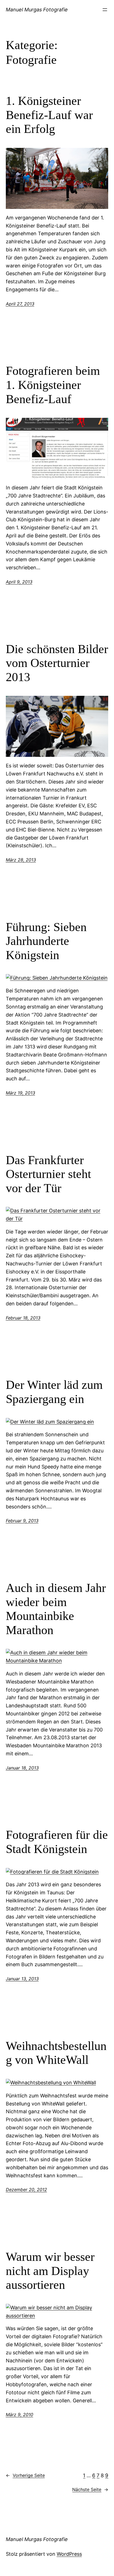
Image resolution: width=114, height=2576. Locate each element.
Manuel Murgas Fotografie (37, 10)
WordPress (69, 2554)
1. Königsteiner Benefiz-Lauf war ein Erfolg (49, 115)
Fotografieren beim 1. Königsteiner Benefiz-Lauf (53, 385)
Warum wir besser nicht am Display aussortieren (50, 2271)
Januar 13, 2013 (22, 1979)
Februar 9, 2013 (22, 1521)
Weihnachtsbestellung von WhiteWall (56, 2053)
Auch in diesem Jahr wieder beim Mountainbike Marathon (56, 1609)
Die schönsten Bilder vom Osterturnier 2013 (57, 663)
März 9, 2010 (20, 2415)
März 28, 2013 (21, 860)
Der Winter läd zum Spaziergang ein (54, 1392)
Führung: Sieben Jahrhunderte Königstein (46, 941)
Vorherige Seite (25, 2475)
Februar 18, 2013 (23, 1318)
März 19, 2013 (20, 1093)
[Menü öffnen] (105, 10)
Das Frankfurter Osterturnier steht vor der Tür (48, 1174)
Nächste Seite (90, 2489)
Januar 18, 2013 (22, 1768)
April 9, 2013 (19, 582)
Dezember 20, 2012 (26, 2190)
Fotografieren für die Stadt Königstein (57, 1842)
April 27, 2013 (20, 304)
